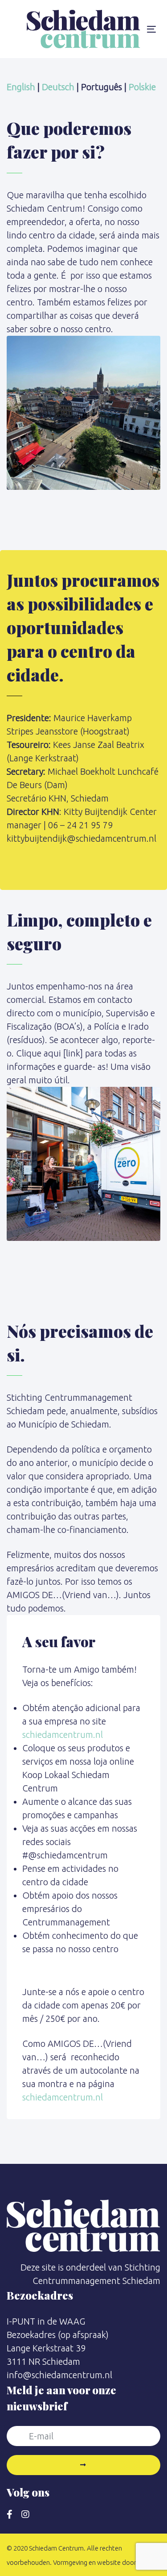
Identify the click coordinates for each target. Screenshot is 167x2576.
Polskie (142, 87)
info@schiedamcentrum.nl (59, 2375)
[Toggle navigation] (151, 29)
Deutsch (58, 87)
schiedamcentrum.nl (63, 1735)
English (21, 87)
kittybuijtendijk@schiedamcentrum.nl (81, 838)
